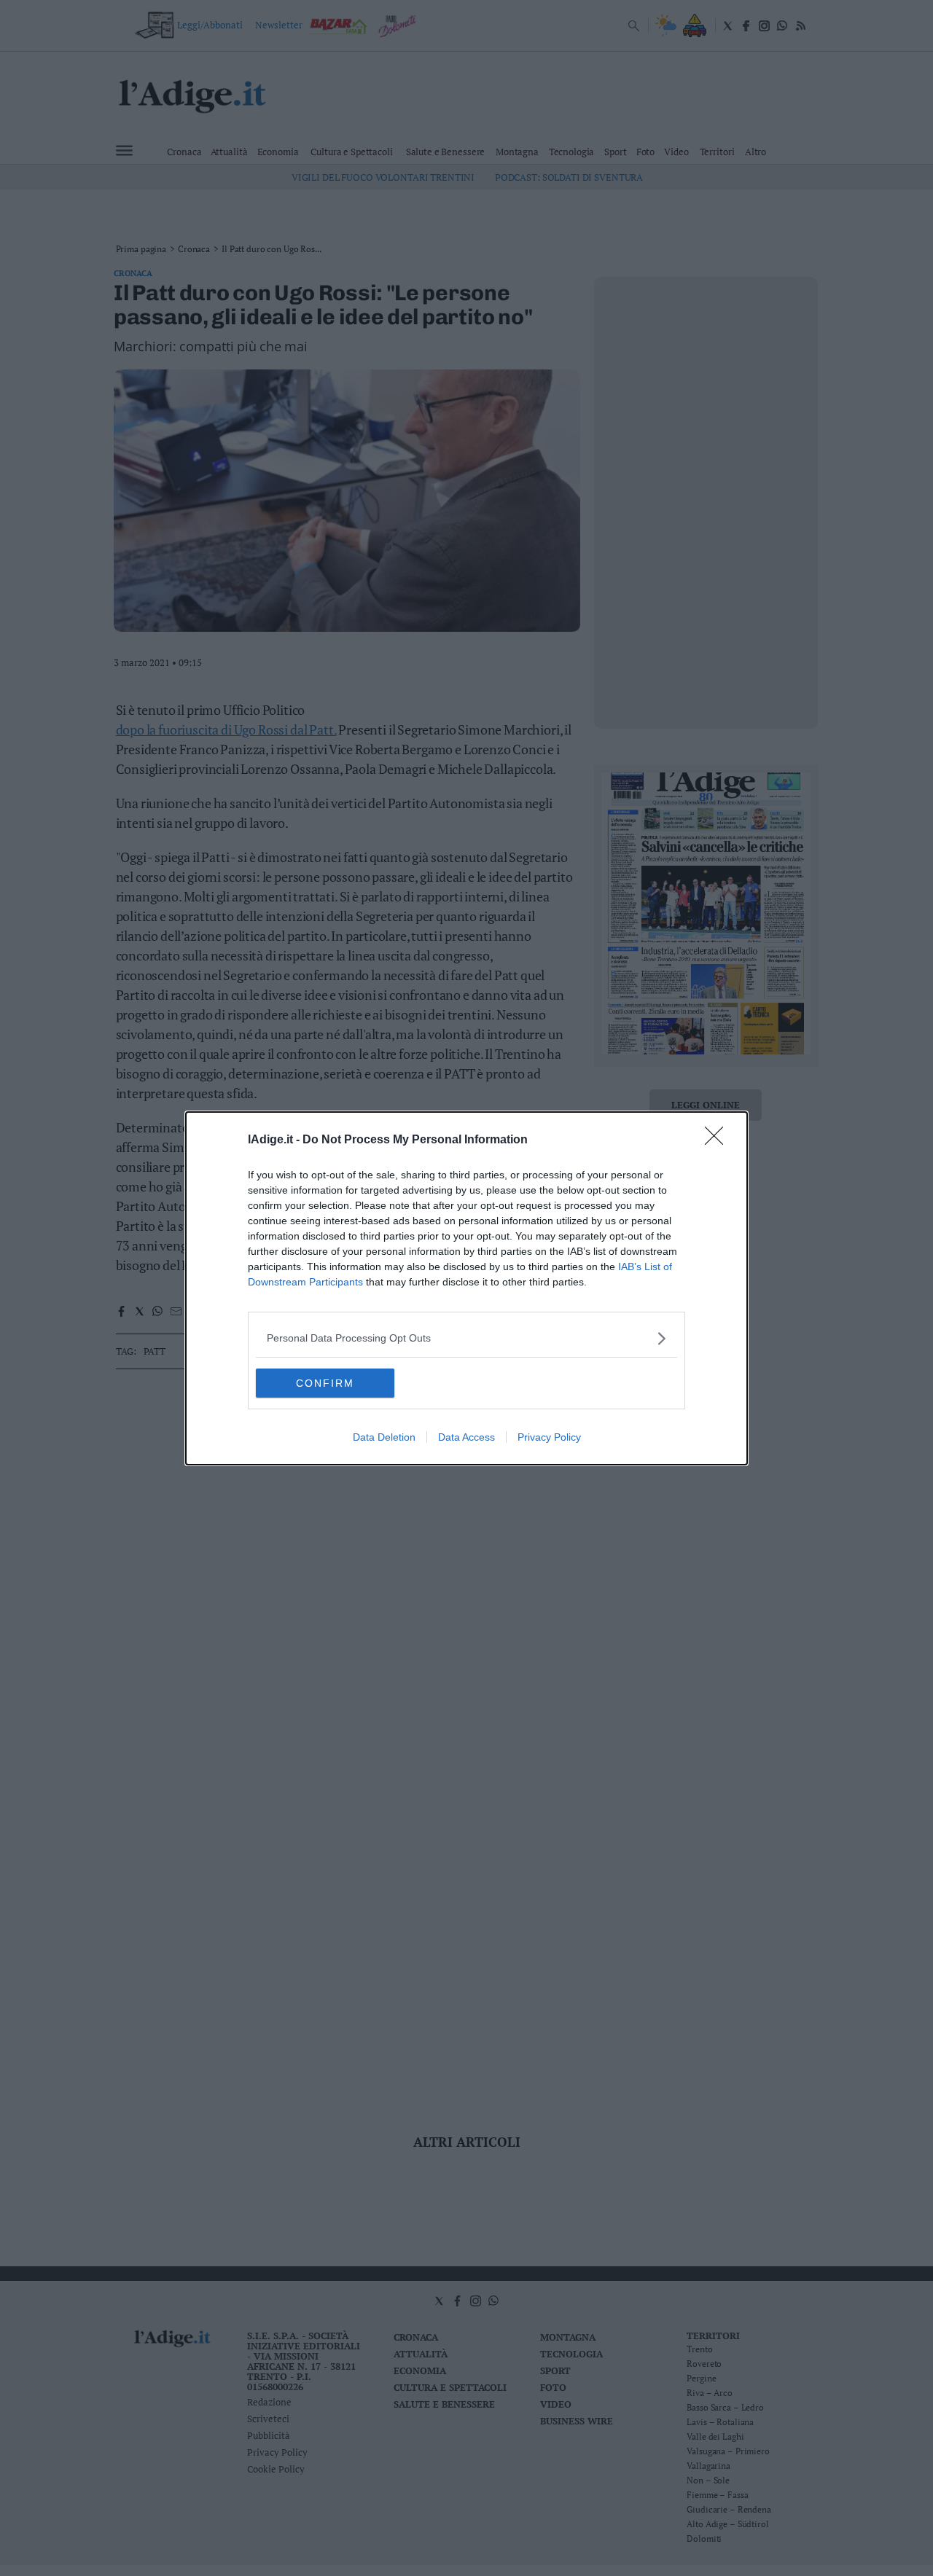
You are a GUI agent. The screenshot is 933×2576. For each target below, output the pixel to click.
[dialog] (466, 1288)
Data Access (466, 1437)
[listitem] (466, 1338)
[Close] (719, 1140)
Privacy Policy (549, 1437)
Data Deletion (384, 1437)
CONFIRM (325, 1383)
